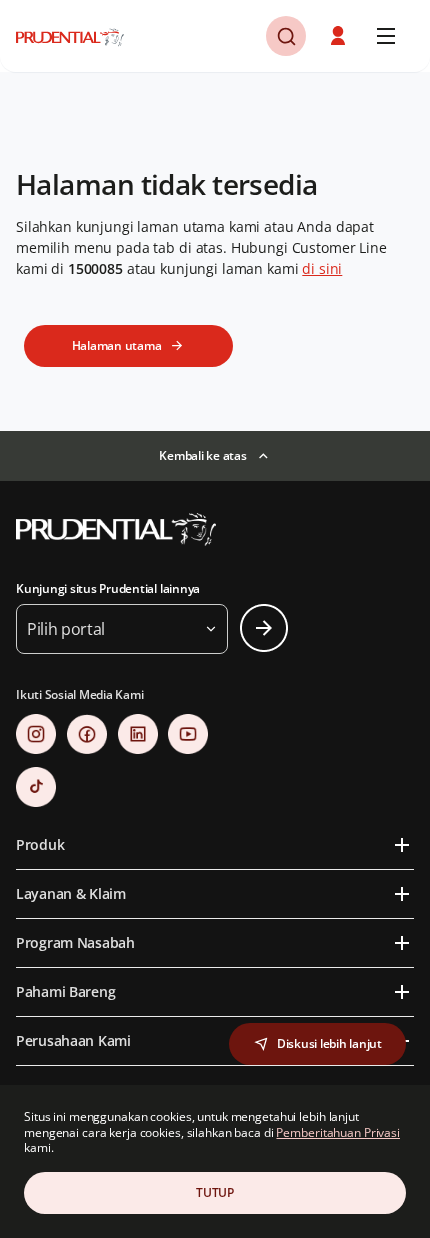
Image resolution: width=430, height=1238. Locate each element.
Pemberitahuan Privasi (337, 1132)
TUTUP (215, 1192)
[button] (340, 36)
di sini (322, 268)
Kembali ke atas (202, 455)
